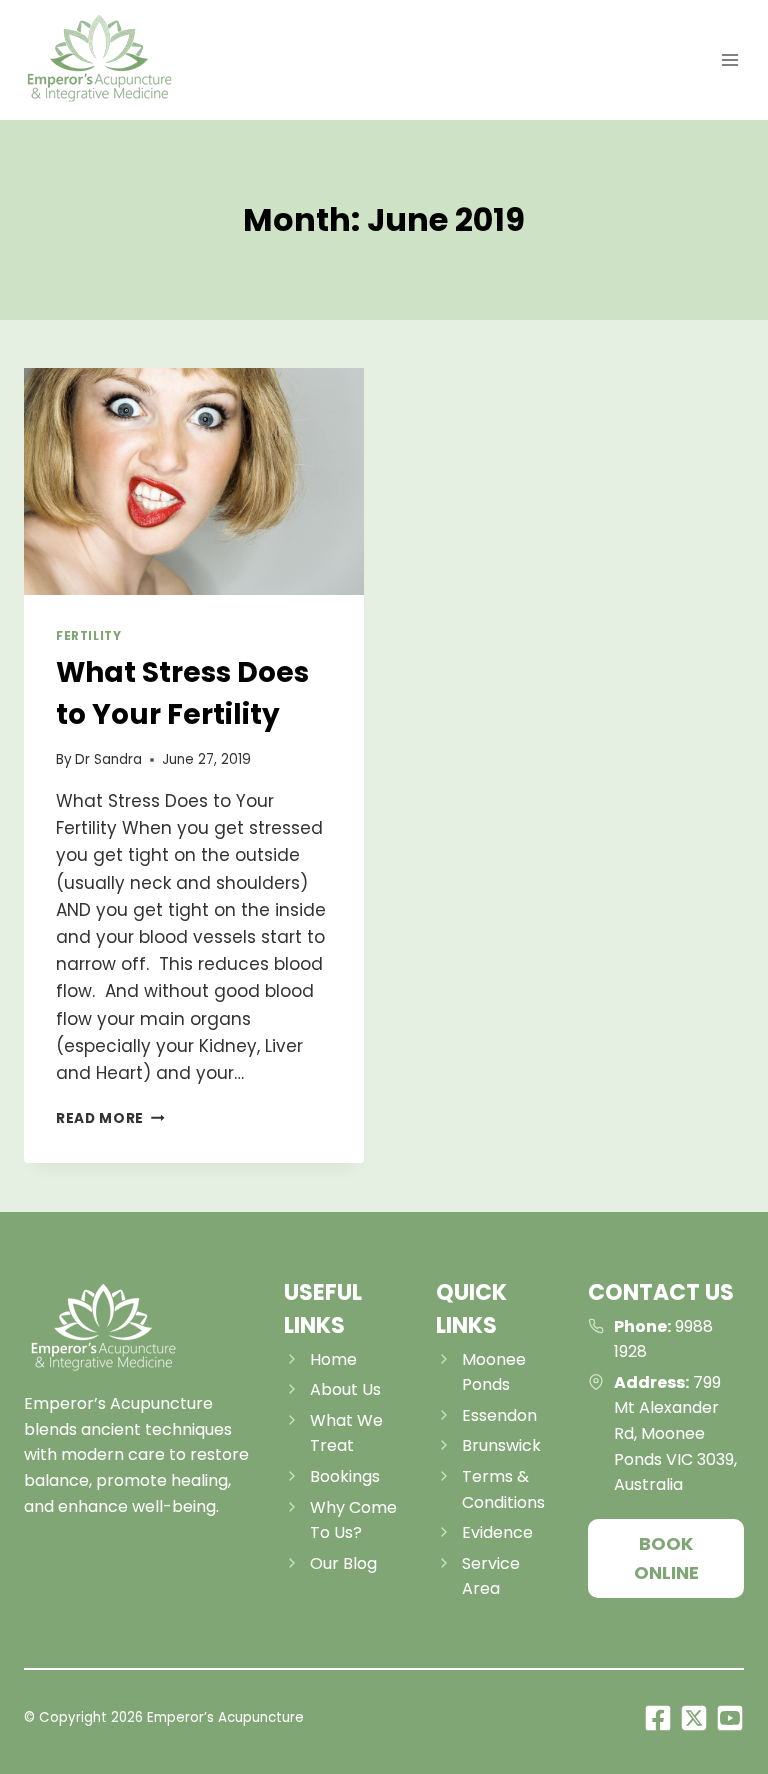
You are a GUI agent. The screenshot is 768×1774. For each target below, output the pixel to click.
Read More (110, 1118)
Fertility (88, 636)
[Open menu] (729, 59)
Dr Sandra (108, 759)
